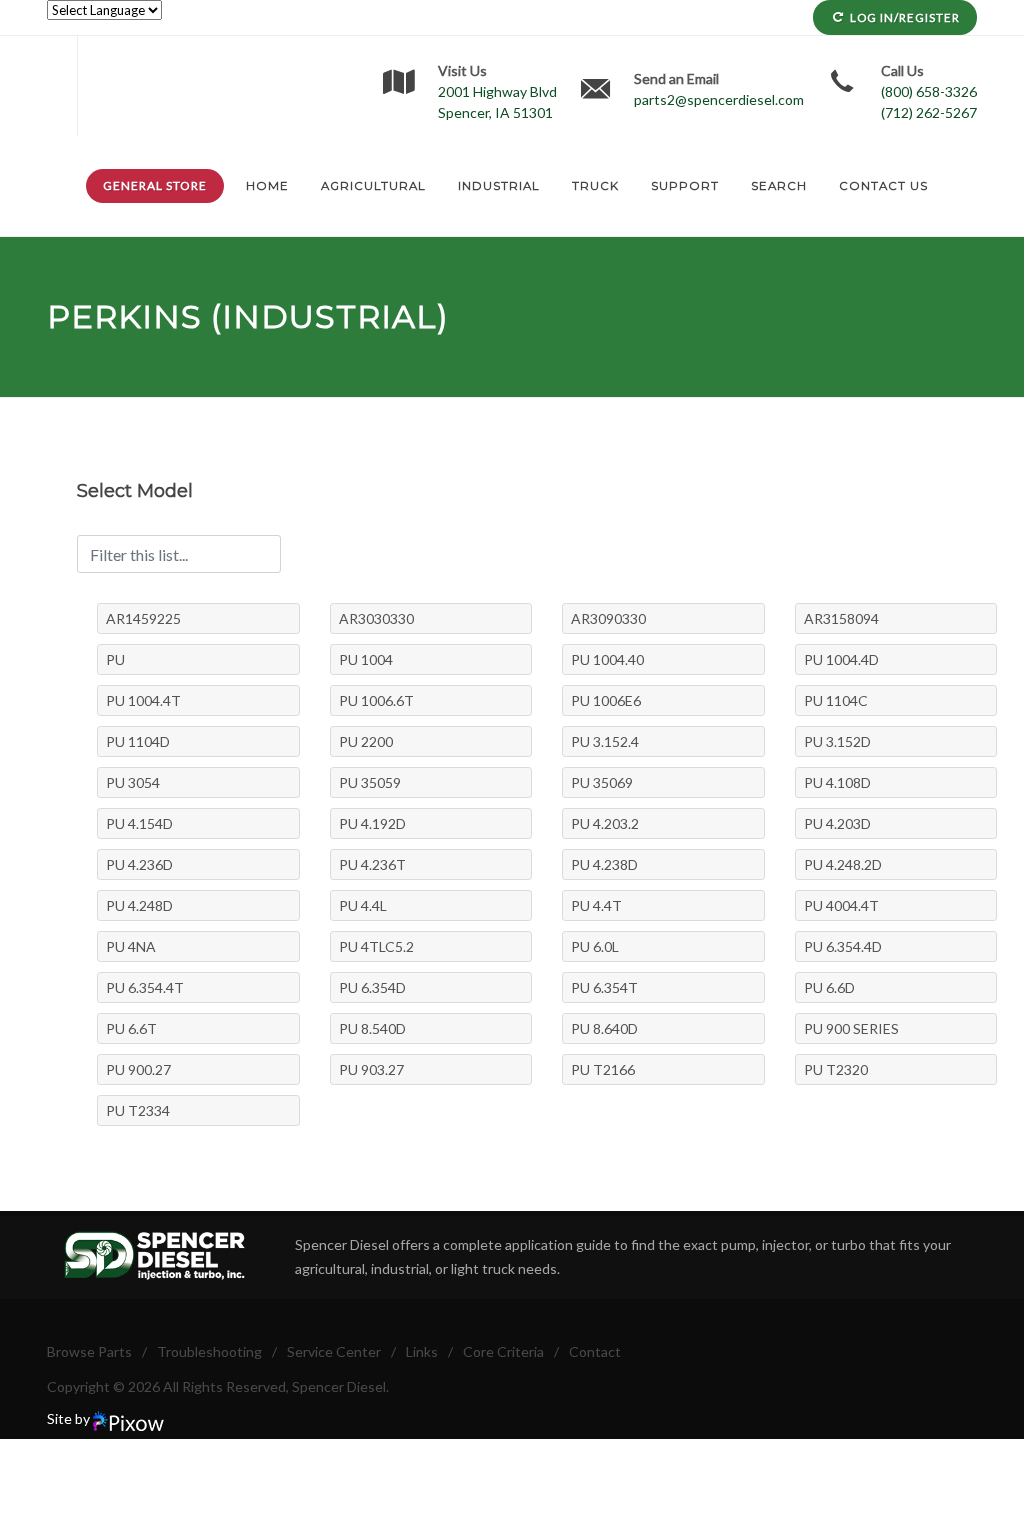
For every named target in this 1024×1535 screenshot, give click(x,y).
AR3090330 (608, 618)
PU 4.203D (837, 823)
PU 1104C (836, 700)
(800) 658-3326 (929, 91)
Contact (595, 1351)
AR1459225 (143, 618)
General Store (155, 185)
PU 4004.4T (841, 905)
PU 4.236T (372, 864)
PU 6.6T (131, 1028)
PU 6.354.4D (843, 946)
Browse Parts (89, 1351)
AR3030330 (376, 618)
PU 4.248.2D (843, 864)
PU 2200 (366, 741)
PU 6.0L (595, 946)
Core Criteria (503, 1351)
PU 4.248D (139, 905)
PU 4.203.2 (605, 823)
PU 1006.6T (376, 700)
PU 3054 (133, 782)
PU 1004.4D (841, 659)
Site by (70, 1418)
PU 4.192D (372, 823)
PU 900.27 (138, 1069)
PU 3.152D (837, 741)
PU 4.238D (604, 864)
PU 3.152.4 (605, 741)
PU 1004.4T (143, 700)
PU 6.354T (604, 987)
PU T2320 (836, 1069)
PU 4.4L (363, 905)
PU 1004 (366, 659)
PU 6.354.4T (145, 987)
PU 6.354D (372, 987)
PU (115, 659)
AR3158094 (841, 618)
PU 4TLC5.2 (376, 946)
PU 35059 (370, 782)
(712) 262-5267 (929, 112)
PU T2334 (138, 1110)
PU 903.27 (371, 1069)
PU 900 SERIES (851, 1028)
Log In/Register (905, 17)
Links (422, 1351)
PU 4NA (131, 946)
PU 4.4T (596, 905)
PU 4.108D (837, 782)
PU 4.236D (139, 864)
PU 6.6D (829, 987)
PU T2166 (603, 1069)
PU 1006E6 (606, 700)
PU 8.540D (372, 1028)
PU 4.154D (139, 823)
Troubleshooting (209, 1351)
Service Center (334, 1351)
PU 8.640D (604, 1028)
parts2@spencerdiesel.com (719, 99)
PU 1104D (138, 741)
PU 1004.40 (607, 659)
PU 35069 (602, 782)
